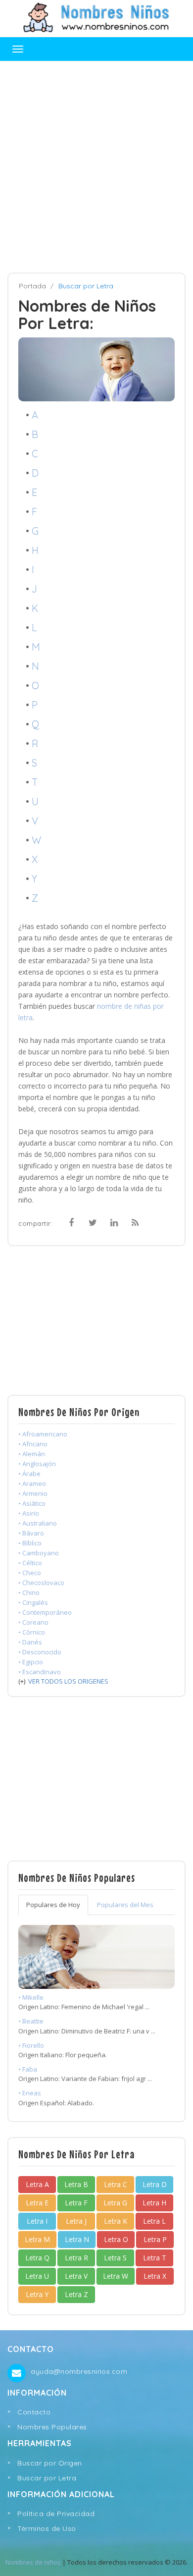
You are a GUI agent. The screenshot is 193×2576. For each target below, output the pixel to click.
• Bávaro (31, 1533)
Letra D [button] (155, 2184)
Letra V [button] (76, 2276)
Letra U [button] (37, 2276)
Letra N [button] (77, 2239)
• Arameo (32, 1483)
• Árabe (29, 1474)
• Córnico (32, 1632)
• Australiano (38, 1523)
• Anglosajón (37, 1464)
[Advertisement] (96, 167)
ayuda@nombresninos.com (79, 2371)
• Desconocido (40, 1652)
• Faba (28, 2069)
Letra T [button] (155, 2258)
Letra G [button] (115, 2203)
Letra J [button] (76, 2221)
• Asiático (32, 1503)
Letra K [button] (116, 2221)
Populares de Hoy (53, 1905)
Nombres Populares (52, 2427)
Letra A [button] (37, 2184)
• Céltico (30, 1563)
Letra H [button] (154, 2203)
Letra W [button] (116, 2276)
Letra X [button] (155, 2276)
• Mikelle (31, 1997)
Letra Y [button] (37, 2294)
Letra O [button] (116, 2239)
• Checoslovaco (41, 1583)
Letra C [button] (116, 2184)
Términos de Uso (47, 2528)
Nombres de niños (33, 2562)
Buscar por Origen (50, 2463)
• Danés (30, 1642)
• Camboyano (39, 1553)
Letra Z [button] (76, 2294)
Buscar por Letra (47, 2478)
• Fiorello (31, 2045)
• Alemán (32, 1454)
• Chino (29, 1592)
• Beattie (31, 2021)
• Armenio (33, 1493)
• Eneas (30, 2093)
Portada (32, 286)
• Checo (30, 1573)
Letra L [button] (154, 2221)
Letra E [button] (37, 2203)
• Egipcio (31, 1662)
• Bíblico (30, 1543)
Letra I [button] (37, 2221)
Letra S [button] (115, 2258)
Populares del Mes (125, 1905)
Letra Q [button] (37, 2258)
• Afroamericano (43, 1434)
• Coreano (33, 1622)
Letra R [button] (76, 2258)
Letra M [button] (37, 2239)
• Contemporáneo (45, 1612)
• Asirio (29, 1513)
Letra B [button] (76, 2184)
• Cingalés (33, 1602)
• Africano (33, 1444)
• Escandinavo (40, 1672)
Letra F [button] (76, 2203)
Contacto (34, 2412)
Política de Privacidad (56, 2514)
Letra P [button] (155, 2239)
